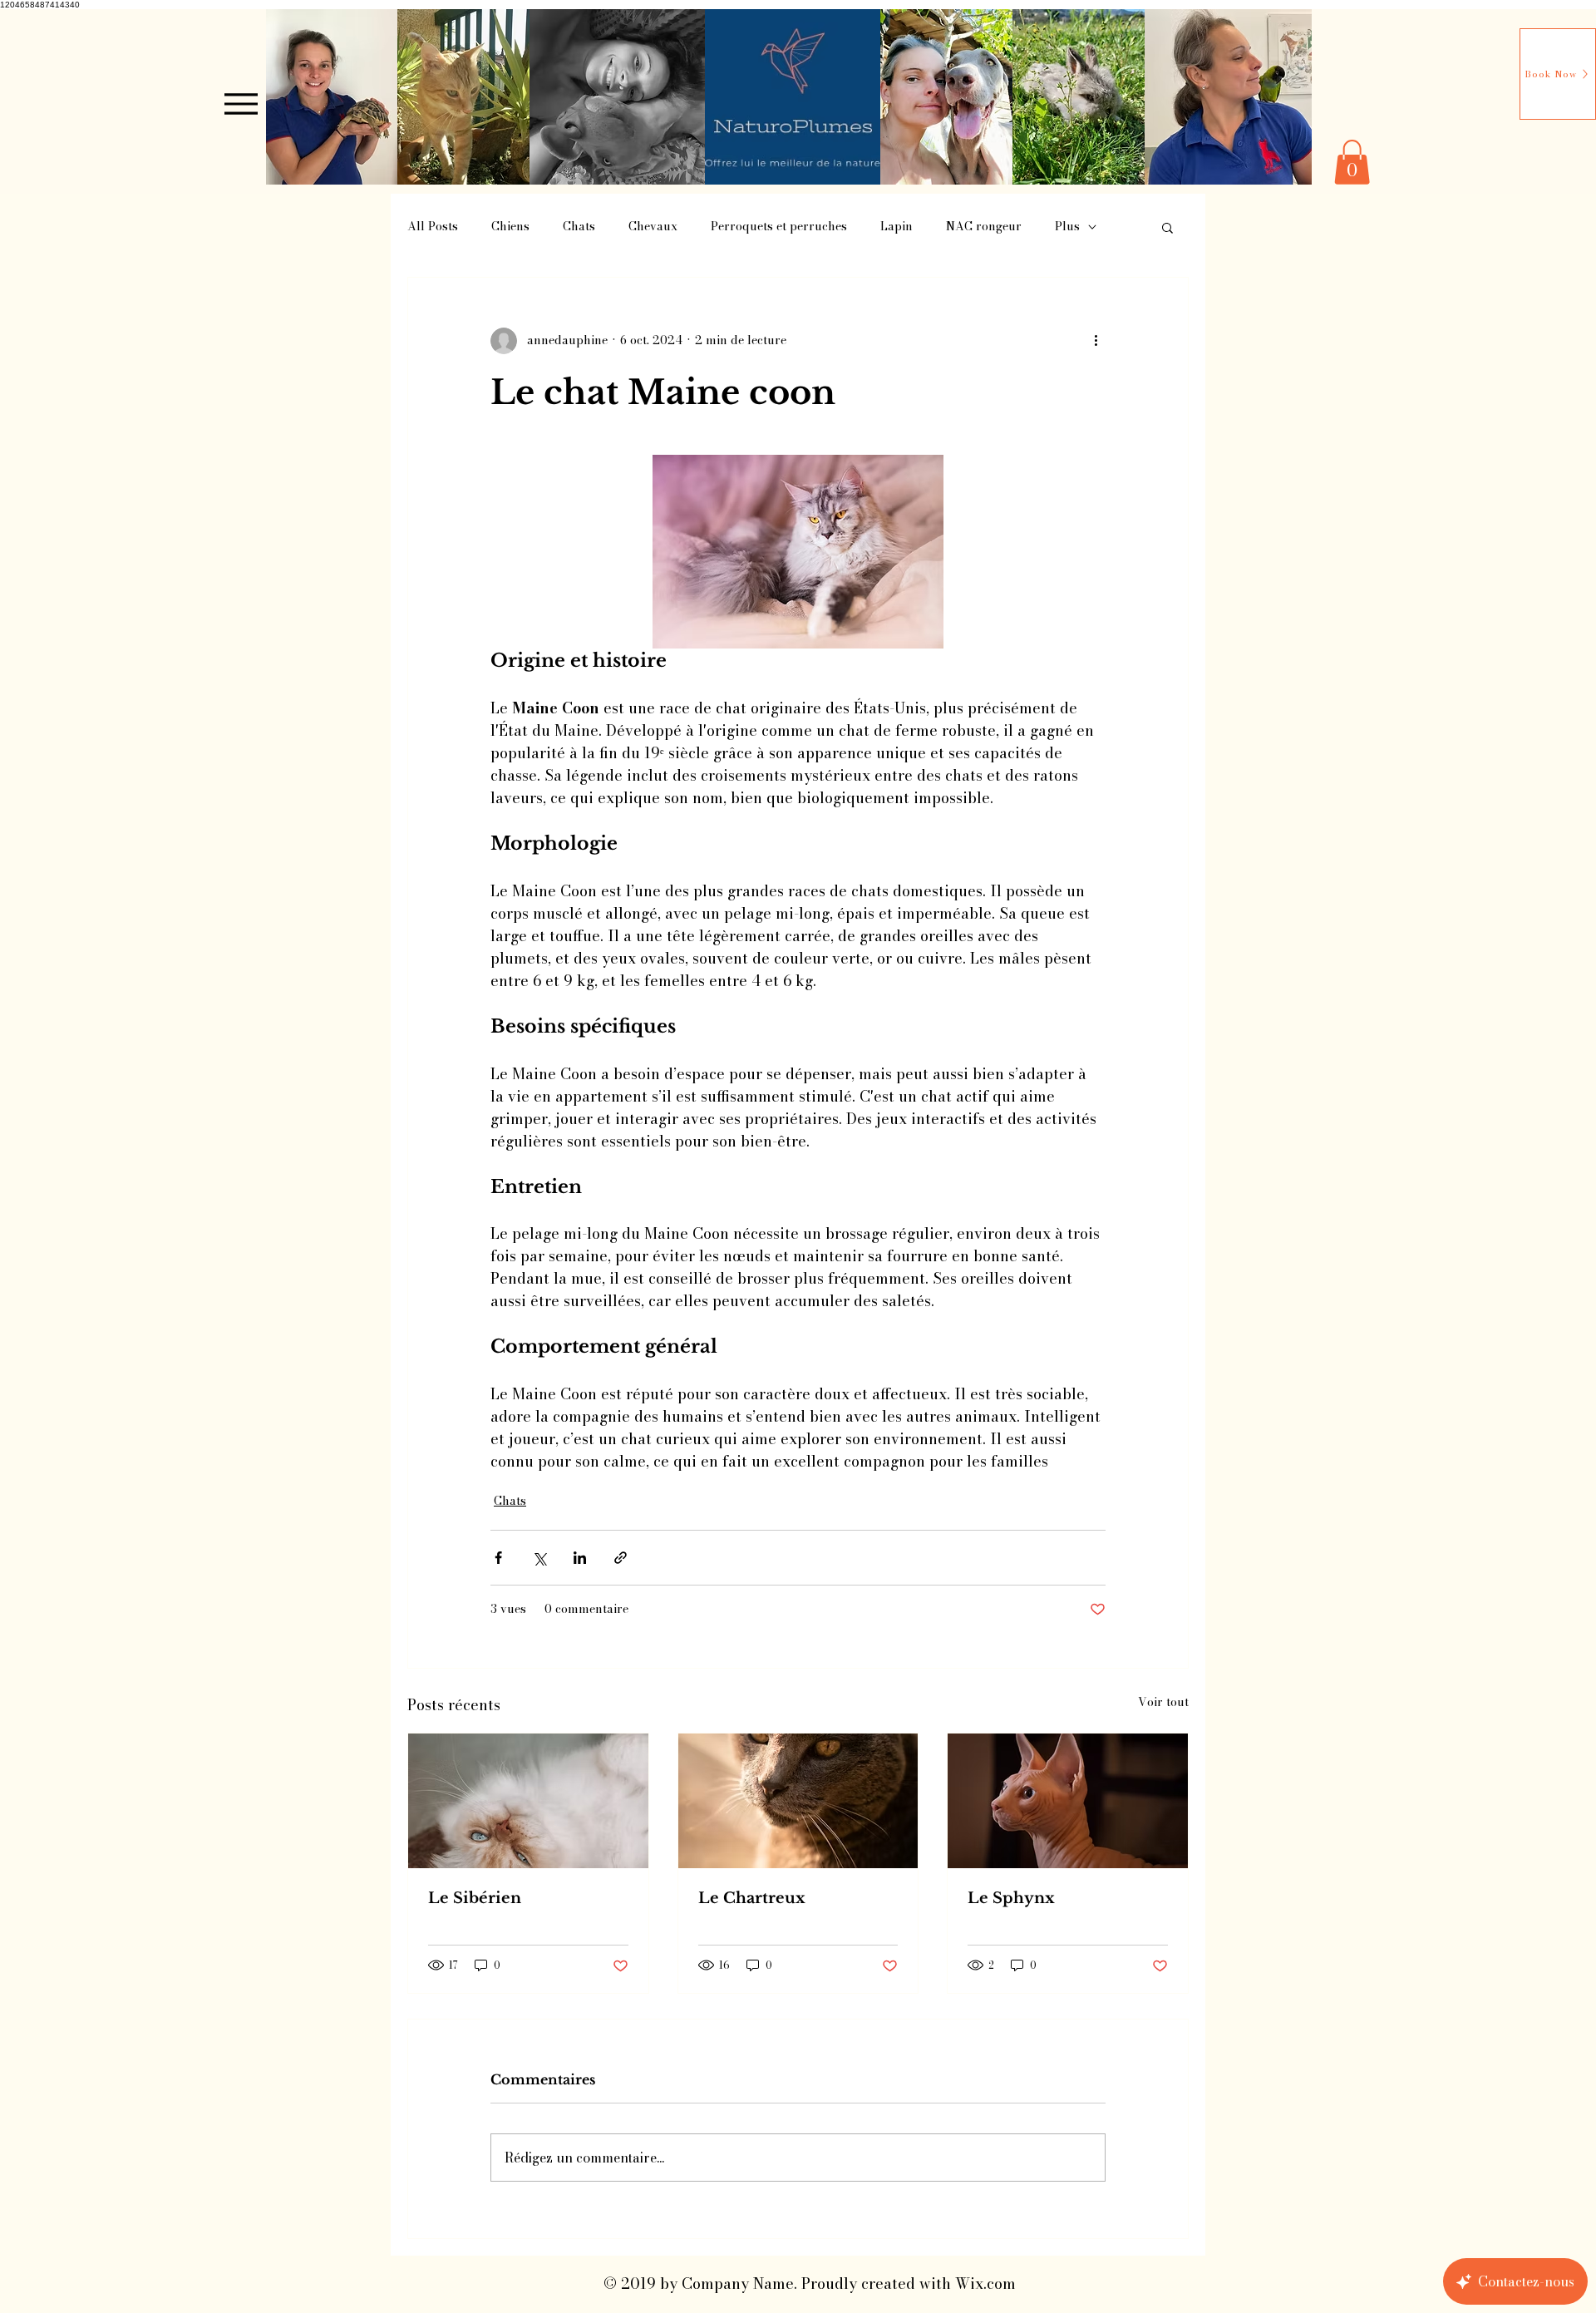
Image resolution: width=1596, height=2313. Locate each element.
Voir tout (1163, 1702)
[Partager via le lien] (621, 1558)
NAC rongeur (984, 227)
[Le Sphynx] (1068, 1801)
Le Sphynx (1011, 1898)
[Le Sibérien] (528, 1801)
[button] (1352, 162)
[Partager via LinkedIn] (580, 1558)
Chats (579, 227)
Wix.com (985, 2283)
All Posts (433, 227)
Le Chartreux (752, 1898)
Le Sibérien (475, 1898)
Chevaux (653, 227)
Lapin (897, 227)
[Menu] (241, 104)
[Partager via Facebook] (498, 1558)
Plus (1067, 227)
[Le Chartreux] (798, 1801)
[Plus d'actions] (1096, 341)
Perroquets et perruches (779, 227)
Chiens (510, 227)
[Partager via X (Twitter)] (539, 1558)
